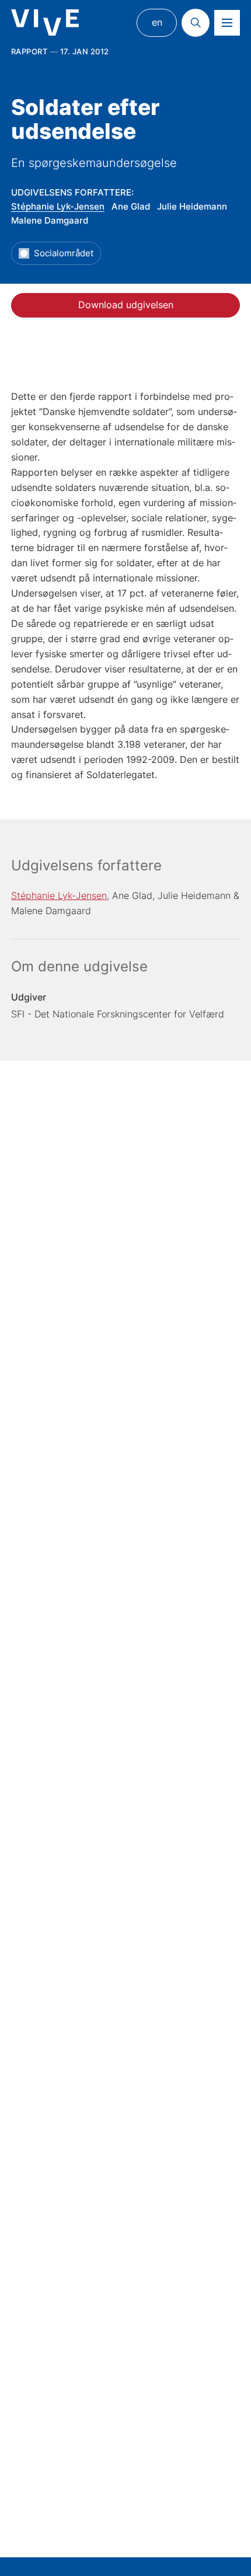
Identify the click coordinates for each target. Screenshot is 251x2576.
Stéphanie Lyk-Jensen (58, 206)
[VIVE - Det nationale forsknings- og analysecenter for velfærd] (45, 22)
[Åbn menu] (227, 23)
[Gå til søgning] (196, 23)
